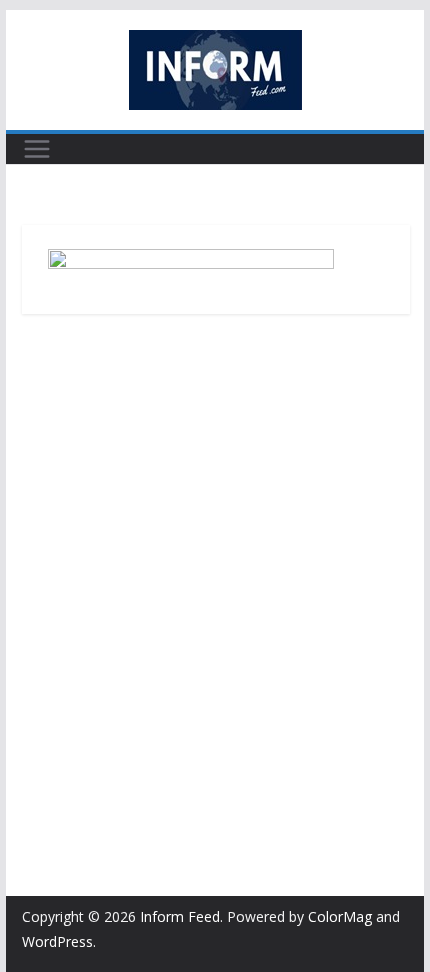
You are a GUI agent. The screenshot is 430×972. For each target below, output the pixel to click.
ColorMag (340, 916)
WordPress (57, 941)
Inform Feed (180, 916)
